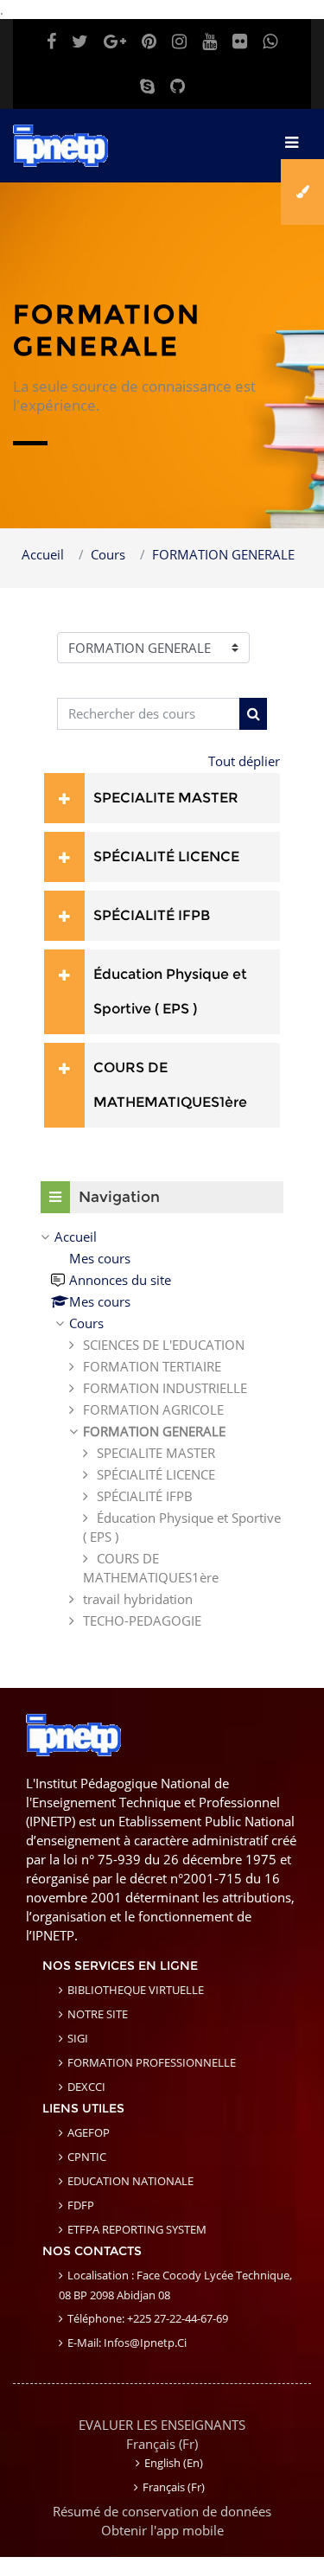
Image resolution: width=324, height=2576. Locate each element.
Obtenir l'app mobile (162, 2530)
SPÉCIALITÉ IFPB (152, 915)
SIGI (78, 2038)
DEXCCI (86, 2087)
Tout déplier (244, 761)
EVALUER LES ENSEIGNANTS (162, 2425)
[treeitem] (162, 1429)
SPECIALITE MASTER (166, 798)
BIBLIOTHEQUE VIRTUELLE (136, 1990)
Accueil (43, 554)
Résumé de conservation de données (162, 2511)
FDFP (81, 2205)
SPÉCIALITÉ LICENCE (166, 857)
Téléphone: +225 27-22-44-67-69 (148, 2318)
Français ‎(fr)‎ (162, 2444)
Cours (108, 554)
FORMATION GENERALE (223, 554)
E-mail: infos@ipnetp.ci (127, 2343)
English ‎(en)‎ (174, 2463)
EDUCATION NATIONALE (130, 2181)
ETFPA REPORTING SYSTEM (137, 2229)
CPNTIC (87, 2157)
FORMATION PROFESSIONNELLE (152, 2062)
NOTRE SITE (98, 2014)
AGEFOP (89, 2132)
